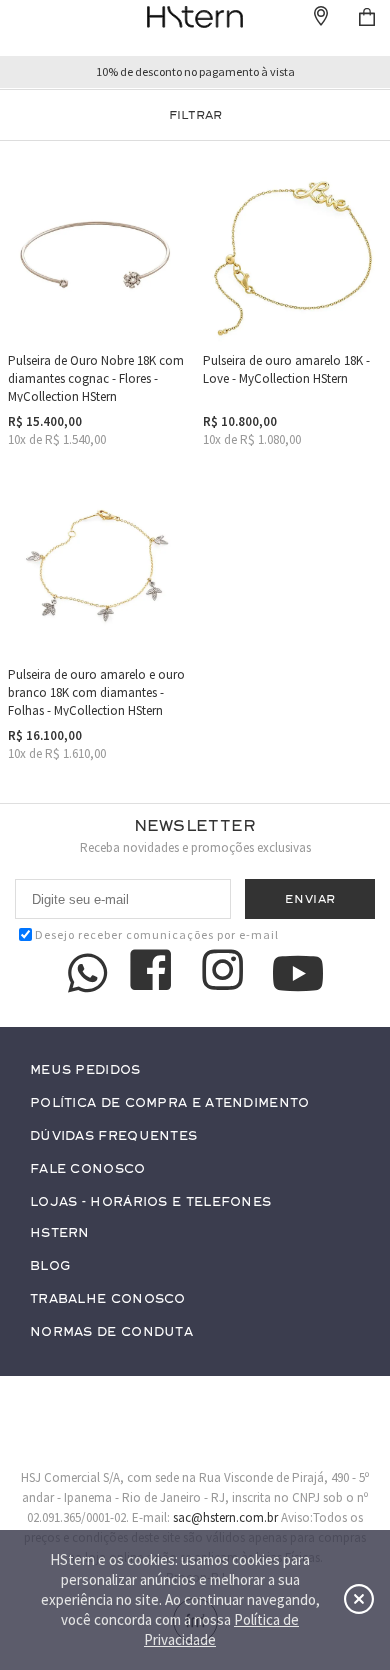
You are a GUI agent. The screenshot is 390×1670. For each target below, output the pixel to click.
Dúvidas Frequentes (113, 1136)
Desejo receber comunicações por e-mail (157, 934)
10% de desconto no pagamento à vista (195, 72)
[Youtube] (298, 973)
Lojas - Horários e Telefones (150, 1202)
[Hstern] (195, 17)
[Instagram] (226, 973)
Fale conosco (88, 1169)
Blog (50, 1266)
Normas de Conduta (111, 1332)
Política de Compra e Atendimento (170, 1103)
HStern (60, 1233)
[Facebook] (154, 973)
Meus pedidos (85, 1070)
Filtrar (195, 115)
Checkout (367, 17)
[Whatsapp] (88, 973)
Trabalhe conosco (108, 1299)
